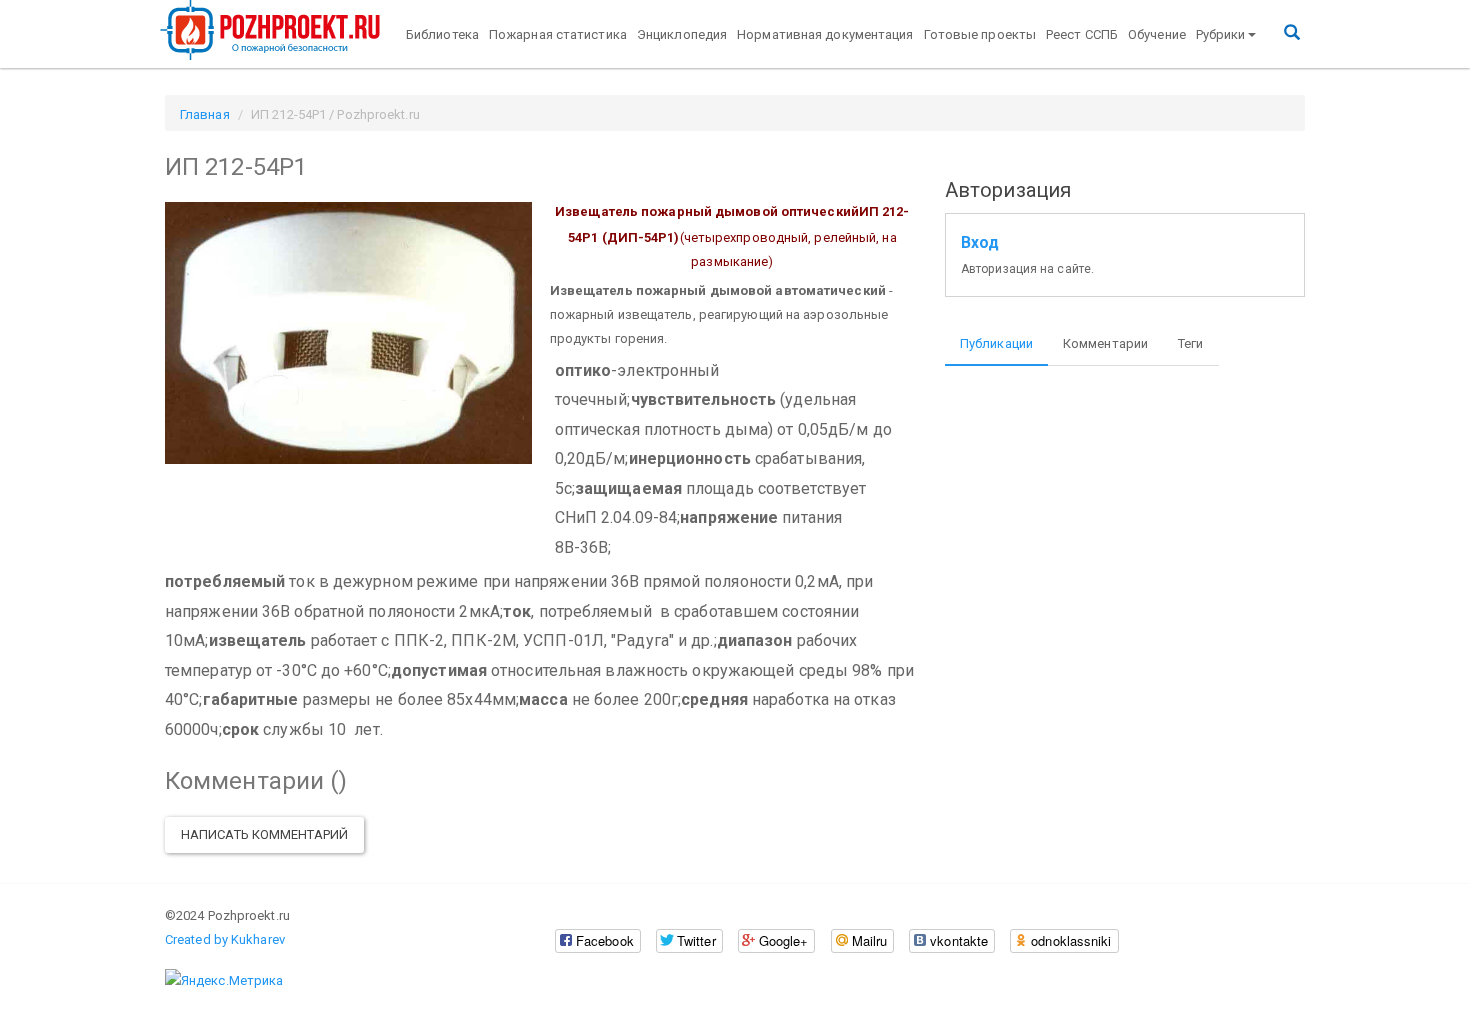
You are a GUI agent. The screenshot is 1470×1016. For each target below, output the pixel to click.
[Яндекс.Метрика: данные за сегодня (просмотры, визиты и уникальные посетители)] (224, 981)
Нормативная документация (825, 34)
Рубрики (1221, 34)
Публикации (996, 343)
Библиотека (442, 34)
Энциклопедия (682, 34)
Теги (1190, 343)
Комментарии (1105, 343)
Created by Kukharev (225, 939)
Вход (980, 243)
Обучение (1157, 34)
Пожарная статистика (558, 34)
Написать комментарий (264, 834)
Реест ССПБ (1082, 34)
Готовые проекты (980, 34)
